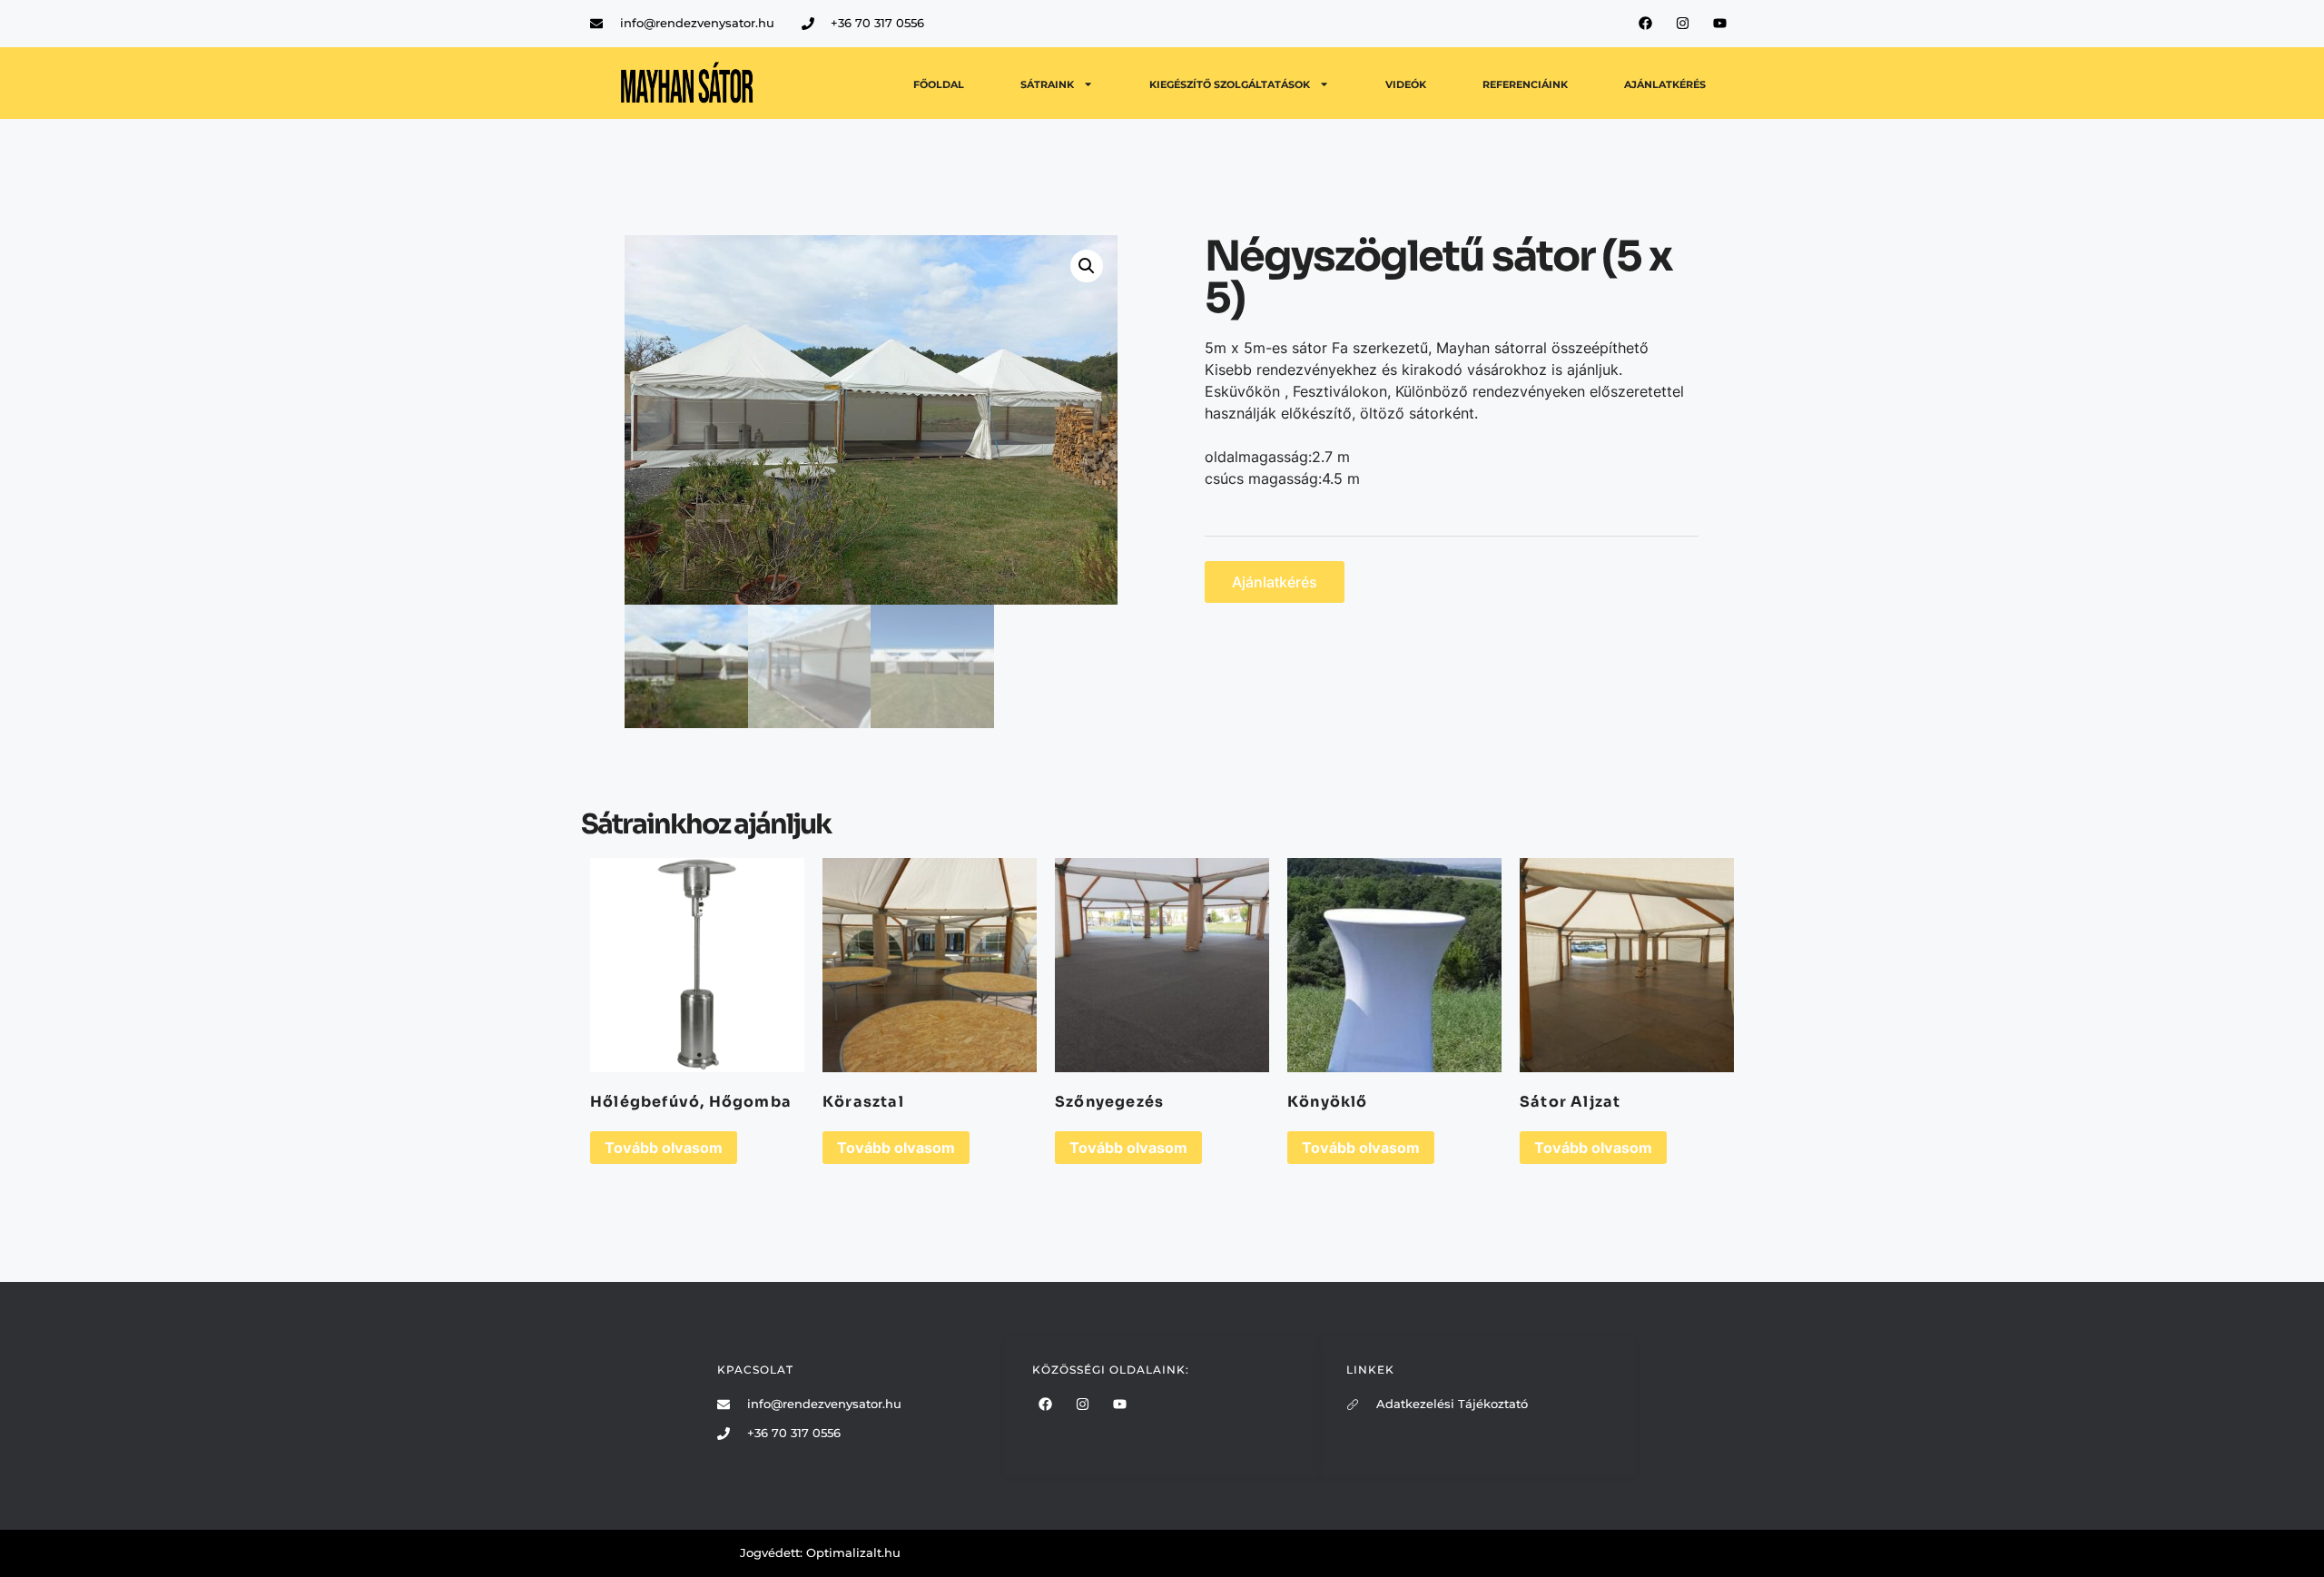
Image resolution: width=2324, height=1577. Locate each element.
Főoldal (939, 84)
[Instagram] (1683, 23)
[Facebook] (1646, 23)
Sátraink (1047, 84)
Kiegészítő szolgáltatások (1230, 84)
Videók (1406, 84)
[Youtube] (1720, 23)
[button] (1087, 266)
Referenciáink (1525, 84)
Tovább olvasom (664, 1148)
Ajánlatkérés (1665, 84)
